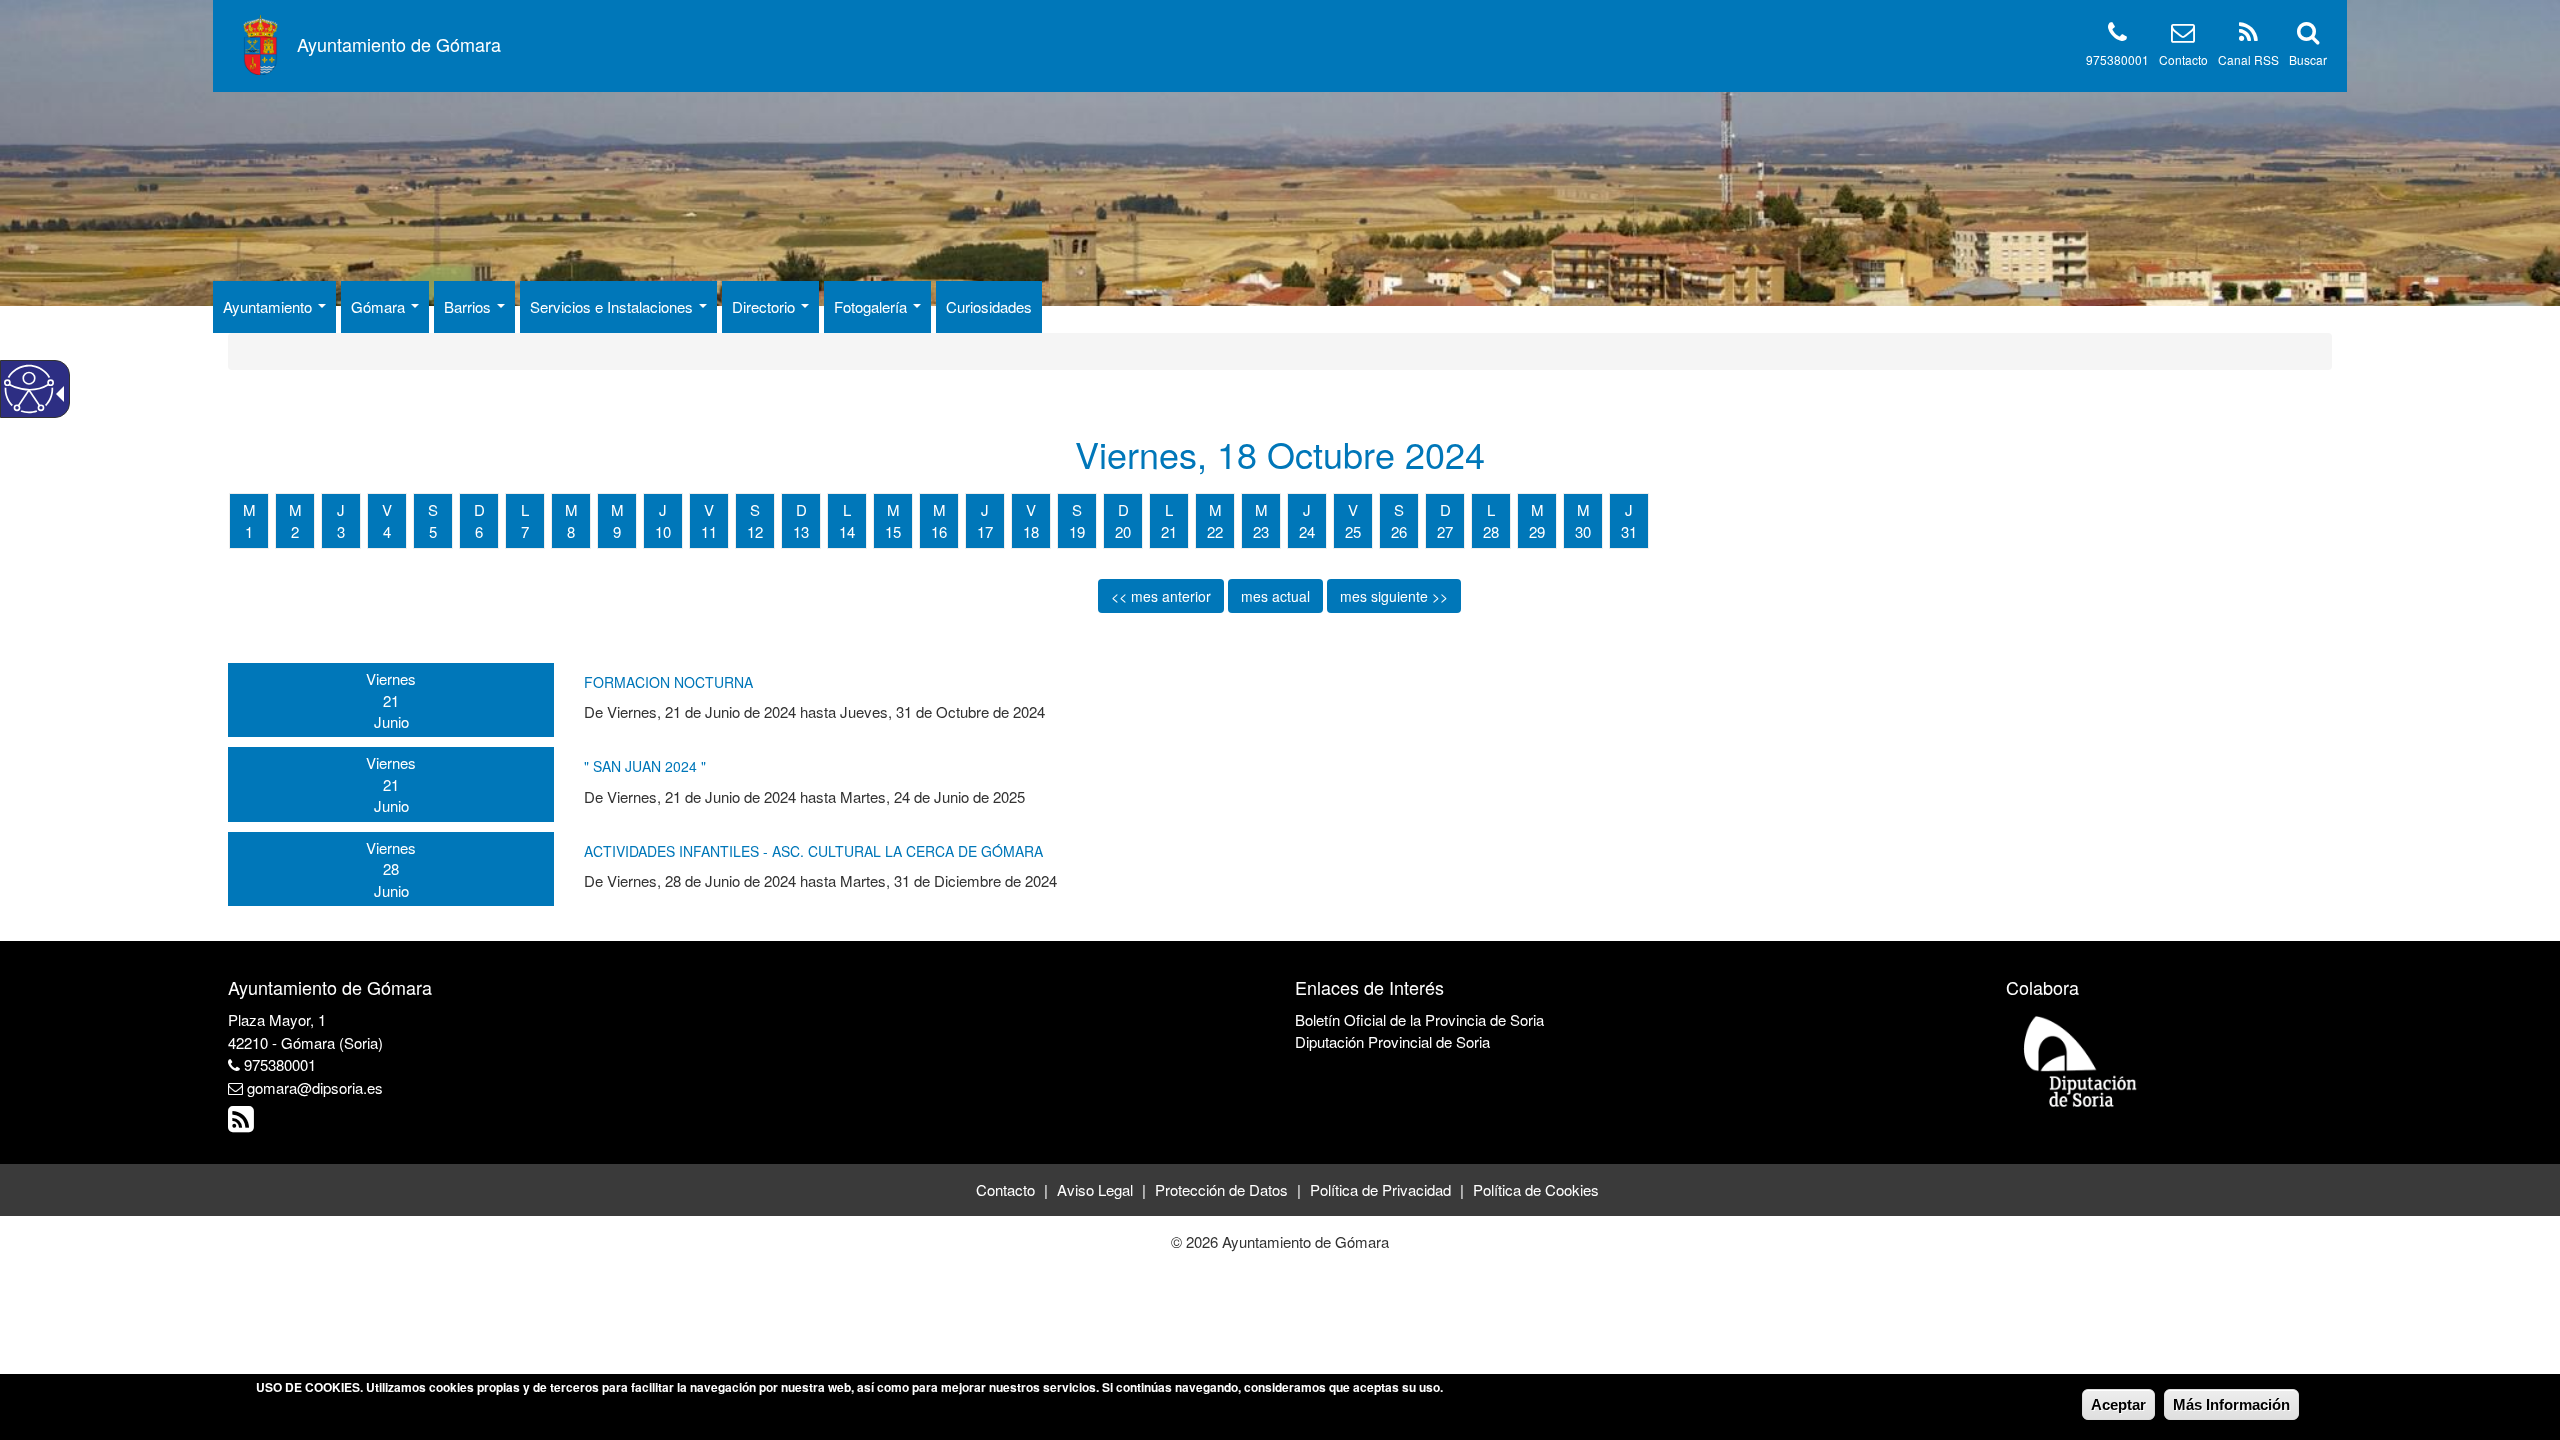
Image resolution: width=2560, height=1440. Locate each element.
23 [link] (1261, 531)
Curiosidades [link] (989, 306)
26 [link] (1399, 531)
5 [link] (433, 531)
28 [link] (1491, 531)
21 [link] (1169, 531)
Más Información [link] (2231, 1404)
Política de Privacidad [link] (1380, 1189)
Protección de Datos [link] (1221, 1189)
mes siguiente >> (1394, 596)
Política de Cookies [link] (1536, 1189)
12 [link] (755, 531)
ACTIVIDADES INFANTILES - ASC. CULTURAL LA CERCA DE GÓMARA (813, 851)
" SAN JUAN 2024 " (645, 766)
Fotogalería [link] (872, 306)
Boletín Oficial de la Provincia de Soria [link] (1419, 1019)
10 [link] (663, 531)
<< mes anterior (1161, 596)
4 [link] (387, 531)
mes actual (1275, 596)
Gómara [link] (380, 306)
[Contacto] (2183, 35)
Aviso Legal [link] (1095, 1189)
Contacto (2183, 59)
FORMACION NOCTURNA (668, 682)
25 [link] (1353, 531)
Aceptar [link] (2118, 1404)
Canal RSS (2248, 59)
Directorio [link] (765, 306)
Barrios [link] (469, 306)
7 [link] (525, 531)
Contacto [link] (1005, 1189)
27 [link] (1445, 531)
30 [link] (1583, 531)
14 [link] (847, 531)
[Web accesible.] (29, 389)
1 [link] (249, 531)
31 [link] (1629, 531)
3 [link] (341, 531)
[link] (243, 1123)
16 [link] (939, 531)
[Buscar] (2308, 35)
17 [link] (985, 531)
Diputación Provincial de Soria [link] (1392, 1041)
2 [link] (295, 531)
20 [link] (1123, 531)
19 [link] (1077, 531)
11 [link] (709, 531)
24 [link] (1307, 531)
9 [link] (617, 531)
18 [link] (1031, 531)
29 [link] (1537, 531)
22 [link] (1215, 531)
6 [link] (479, 531)
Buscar (2308, 59)
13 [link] (801, 531)
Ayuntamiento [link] (269, 306)
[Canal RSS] (2248, 35)
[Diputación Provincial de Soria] (2081, 1060)
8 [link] (571, 531)
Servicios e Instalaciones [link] (613, 306)
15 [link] (893, 531)
